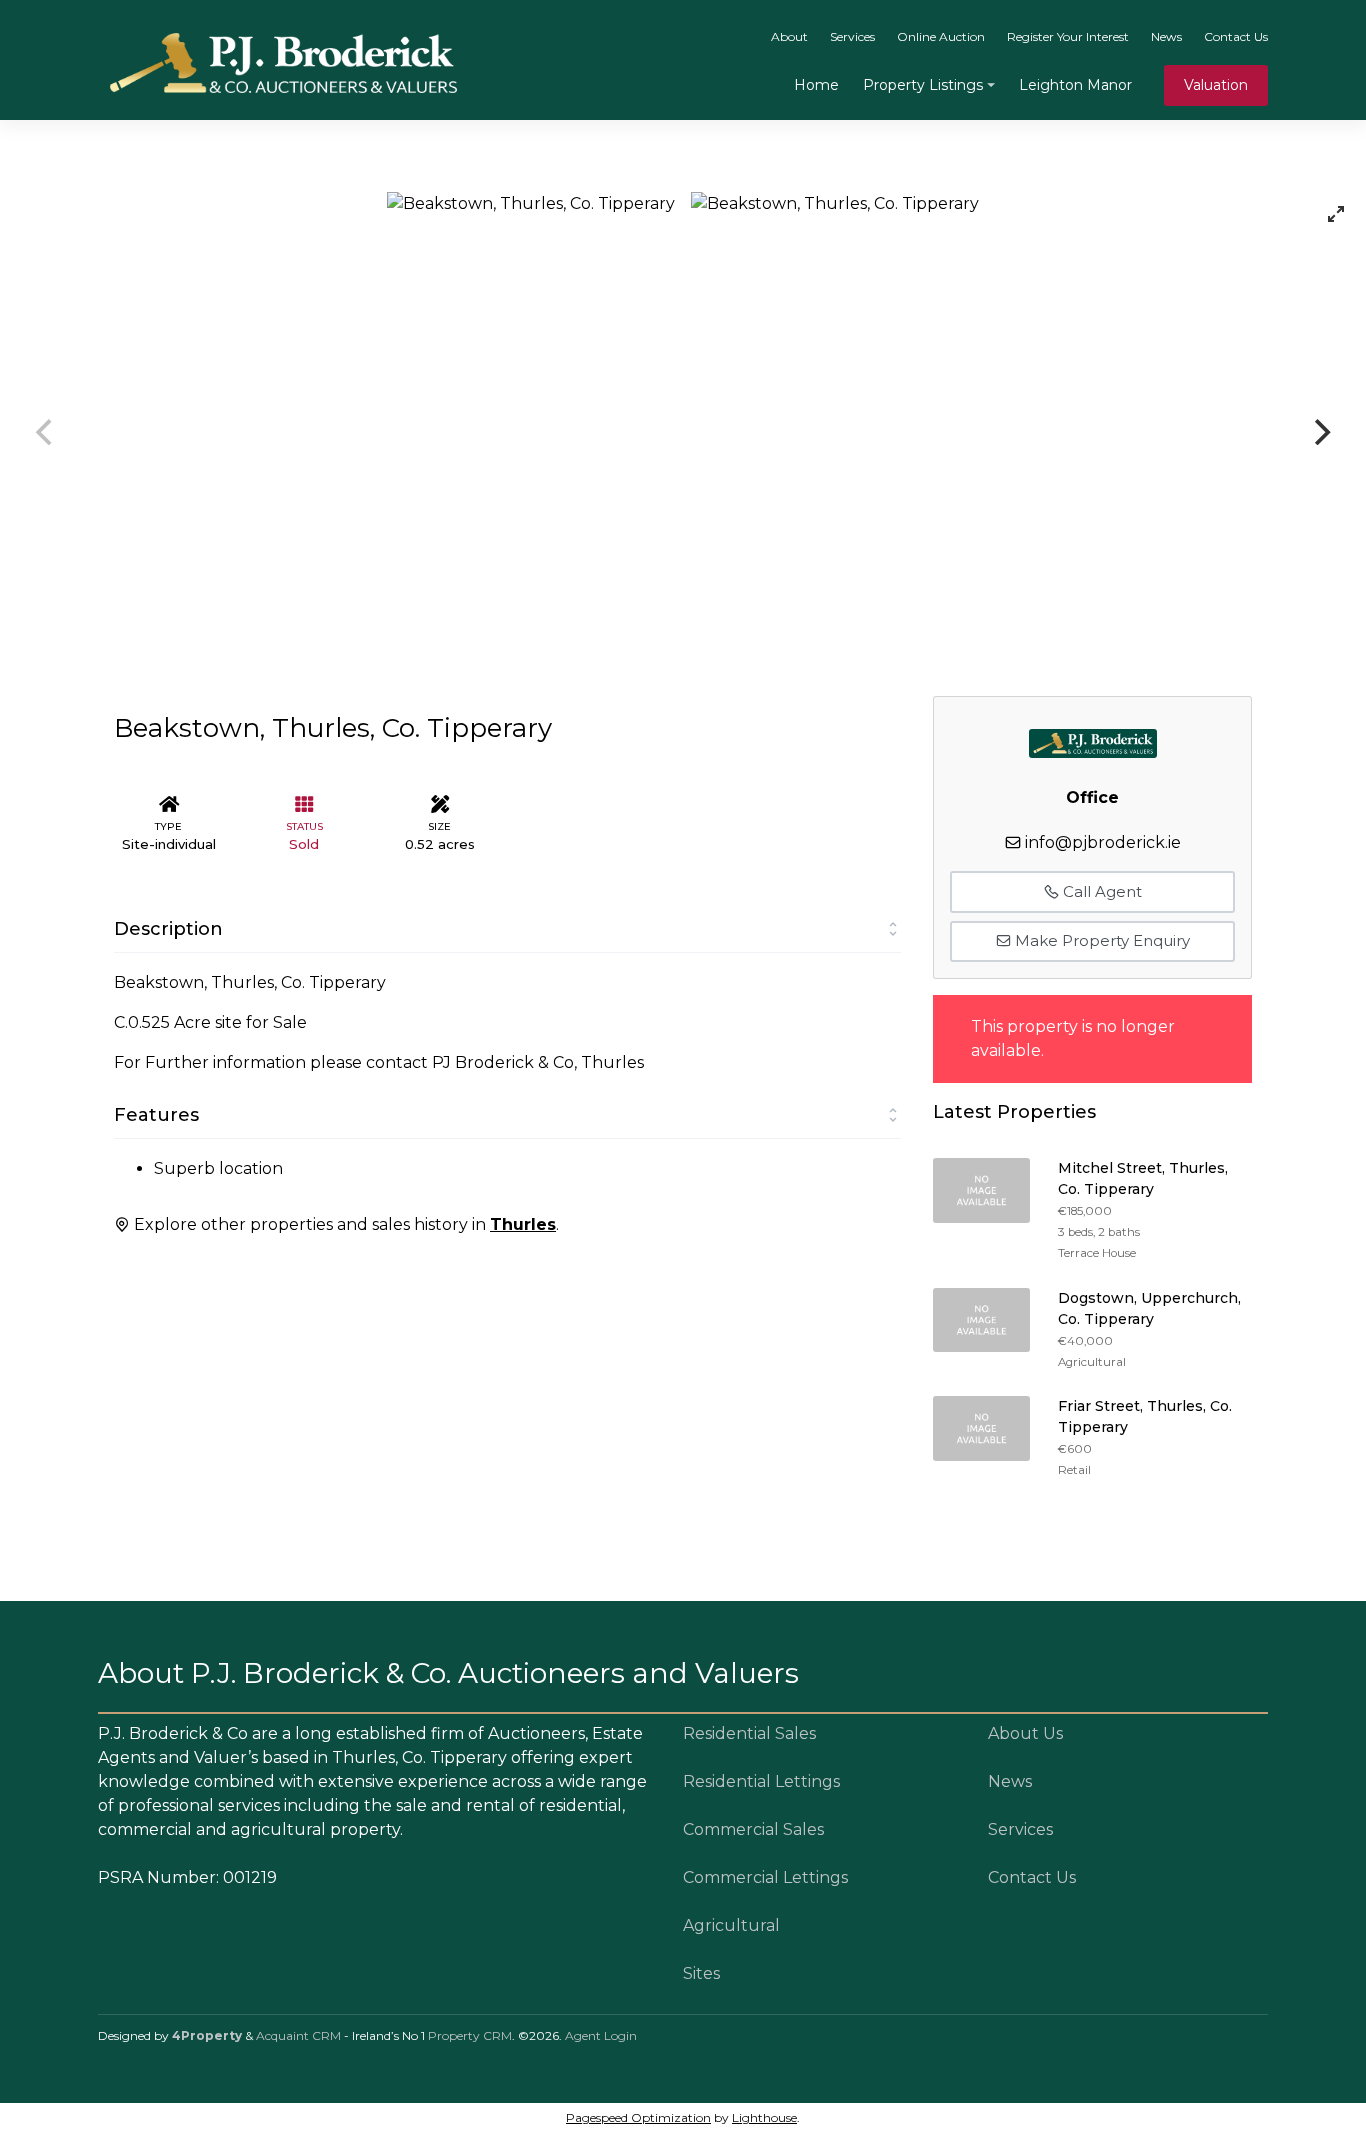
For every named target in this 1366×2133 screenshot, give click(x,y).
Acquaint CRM (298, 2035)
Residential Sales (749, 1733)
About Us (1025, 1733)
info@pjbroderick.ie (1103, 842)
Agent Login (601, 2035)
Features (156, 1115)
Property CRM (470, 2035)
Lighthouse (764, 2117)
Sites (701, 1973)
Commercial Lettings (765, 1877)
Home (816, 85)
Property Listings (923, 85)
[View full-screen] (1336, 214)
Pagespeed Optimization (638, 2117)
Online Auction (941, 36)
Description (168, 929)
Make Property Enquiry (1100, 940)
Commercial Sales (753, 1829)
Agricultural (731, 1925)
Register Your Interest (1068, 36)
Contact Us (1236, 36)
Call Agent (1100, 891)
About (789, 36)
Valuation (1216, 85)
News (1166, 36)
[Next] (1320, 432)
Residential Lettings (761, 1781)
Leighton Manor (1075, 85)
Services (852, 36)
